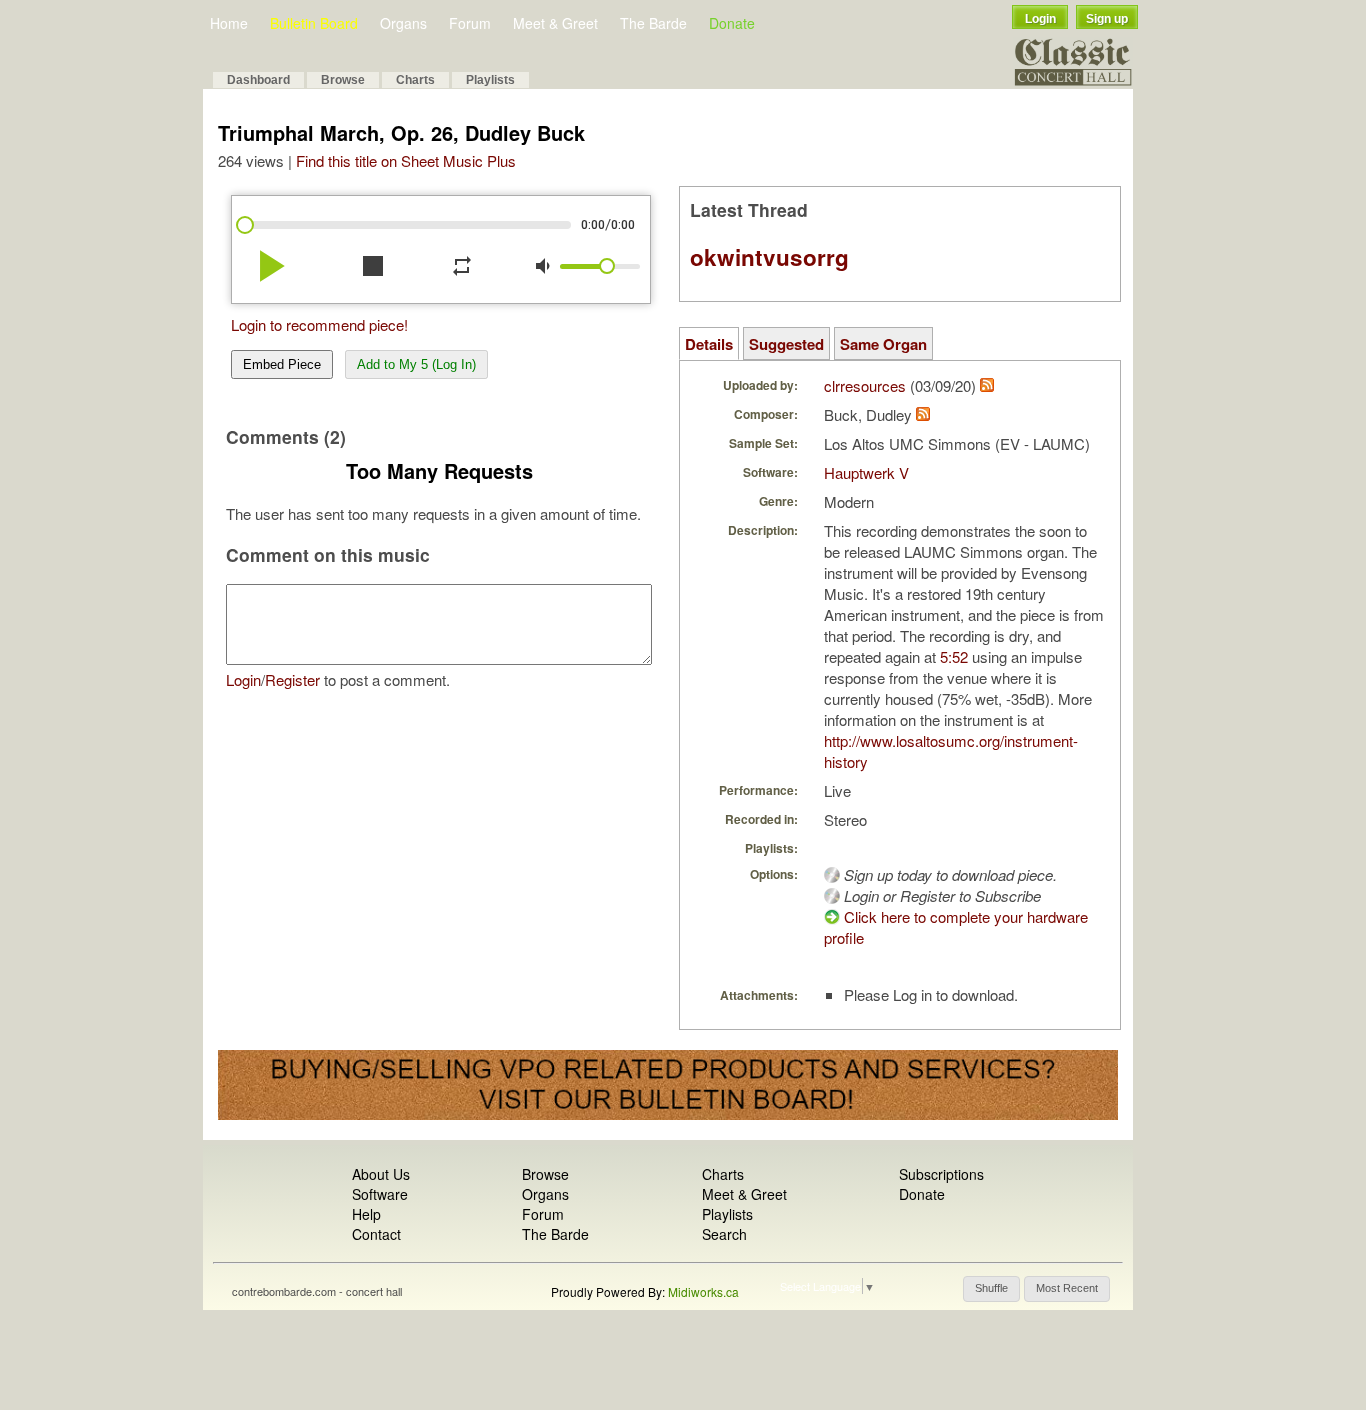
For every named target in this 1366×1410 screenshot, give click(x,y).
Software (380, 1194)
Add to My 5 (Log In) (416, 364)
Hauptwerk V (866, 472)
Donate (732, 23)
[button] (991, 1289)
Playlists (490, 80)
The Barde (653, 23)
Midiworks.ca (703, 1291)
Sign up (1107, 19)
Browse (343, 80)
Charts (415, 80)
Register (292, 679)
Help (366, 1214)
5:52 (954, 656)
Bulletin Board (314, 23)
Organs (403, 23)
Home (229, 23)
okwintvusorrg (769, 257)
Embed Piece (282, 364)
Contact (376, 1234)
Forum (470, 23)
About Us (381, 1174)
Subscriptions (941, 1174)
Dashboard (258, 80)
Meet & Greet (555, 23)
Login (1040, 19)
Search (724, 1234)
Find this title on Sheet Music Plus (406, 160)
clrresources (865, 385)
